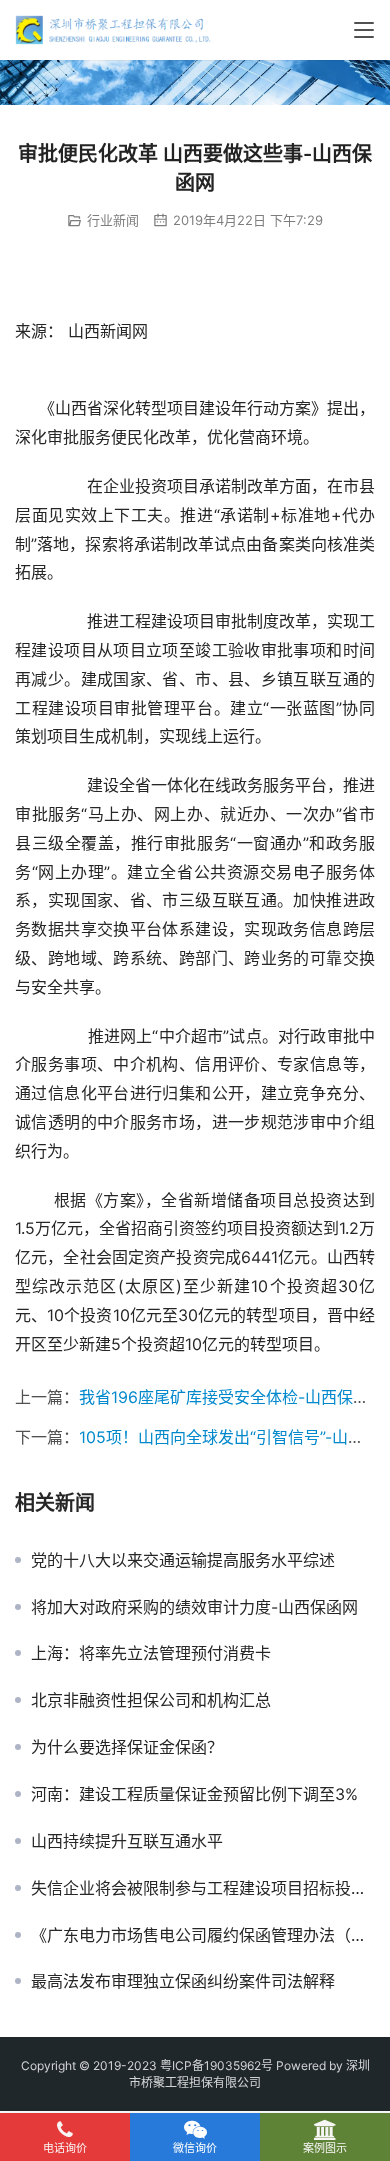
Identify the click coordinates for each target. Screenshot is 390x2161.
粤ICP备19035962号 (216, 2065)
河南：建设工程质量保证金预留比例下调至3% (194, 1794)
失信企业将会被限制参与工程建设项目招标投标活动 (203, 1888)
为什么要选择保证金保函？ (127, 1747)
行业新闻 (113, 220)
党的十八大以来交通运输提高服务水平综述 (183, 1560)
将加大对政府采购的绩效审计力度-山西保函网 (194, 1607)
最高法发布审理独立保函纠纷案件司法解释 (183, 1981)
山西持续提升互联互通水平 (127, 1841)
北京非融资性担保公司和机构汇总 (151, 1700)
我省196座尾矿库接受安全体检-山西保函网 (232, 1397)
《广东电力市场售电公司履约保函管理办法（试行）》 (203, 1935)
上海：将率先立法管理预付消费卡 (151, 1653)
